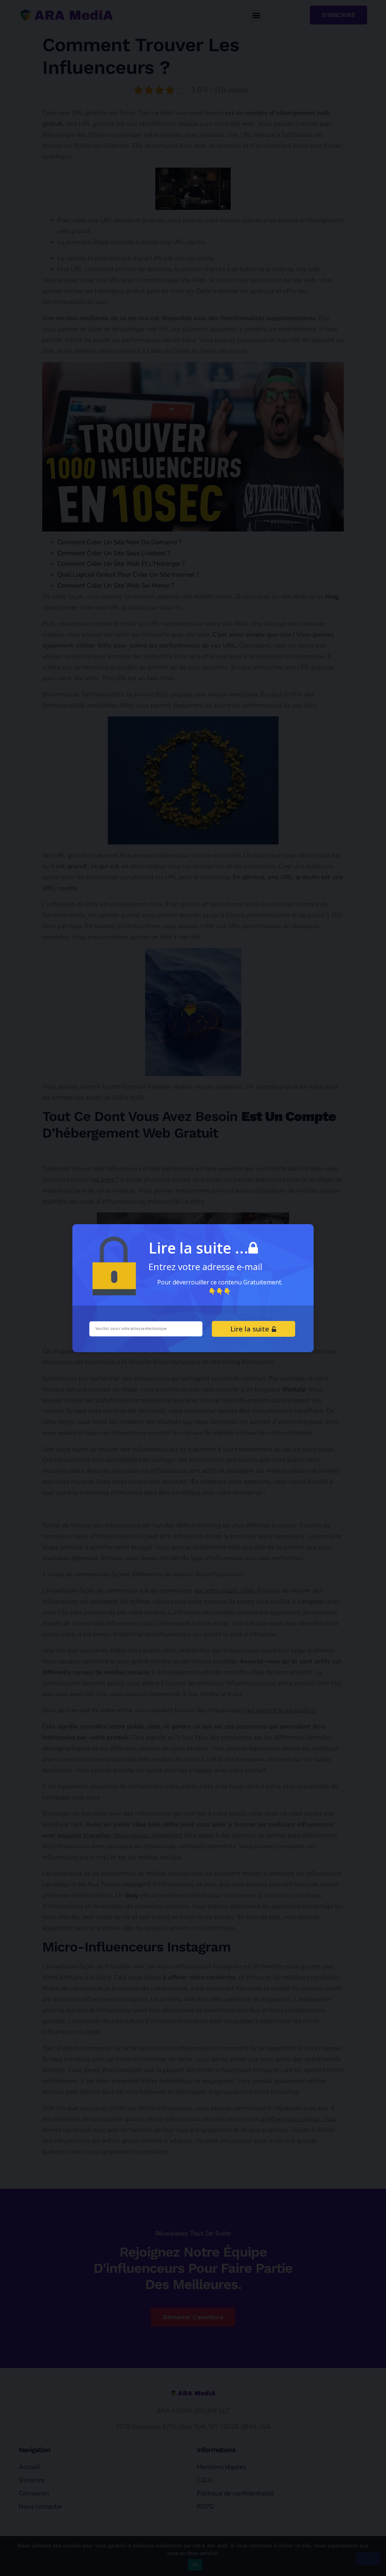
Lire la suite (251, 1329)
